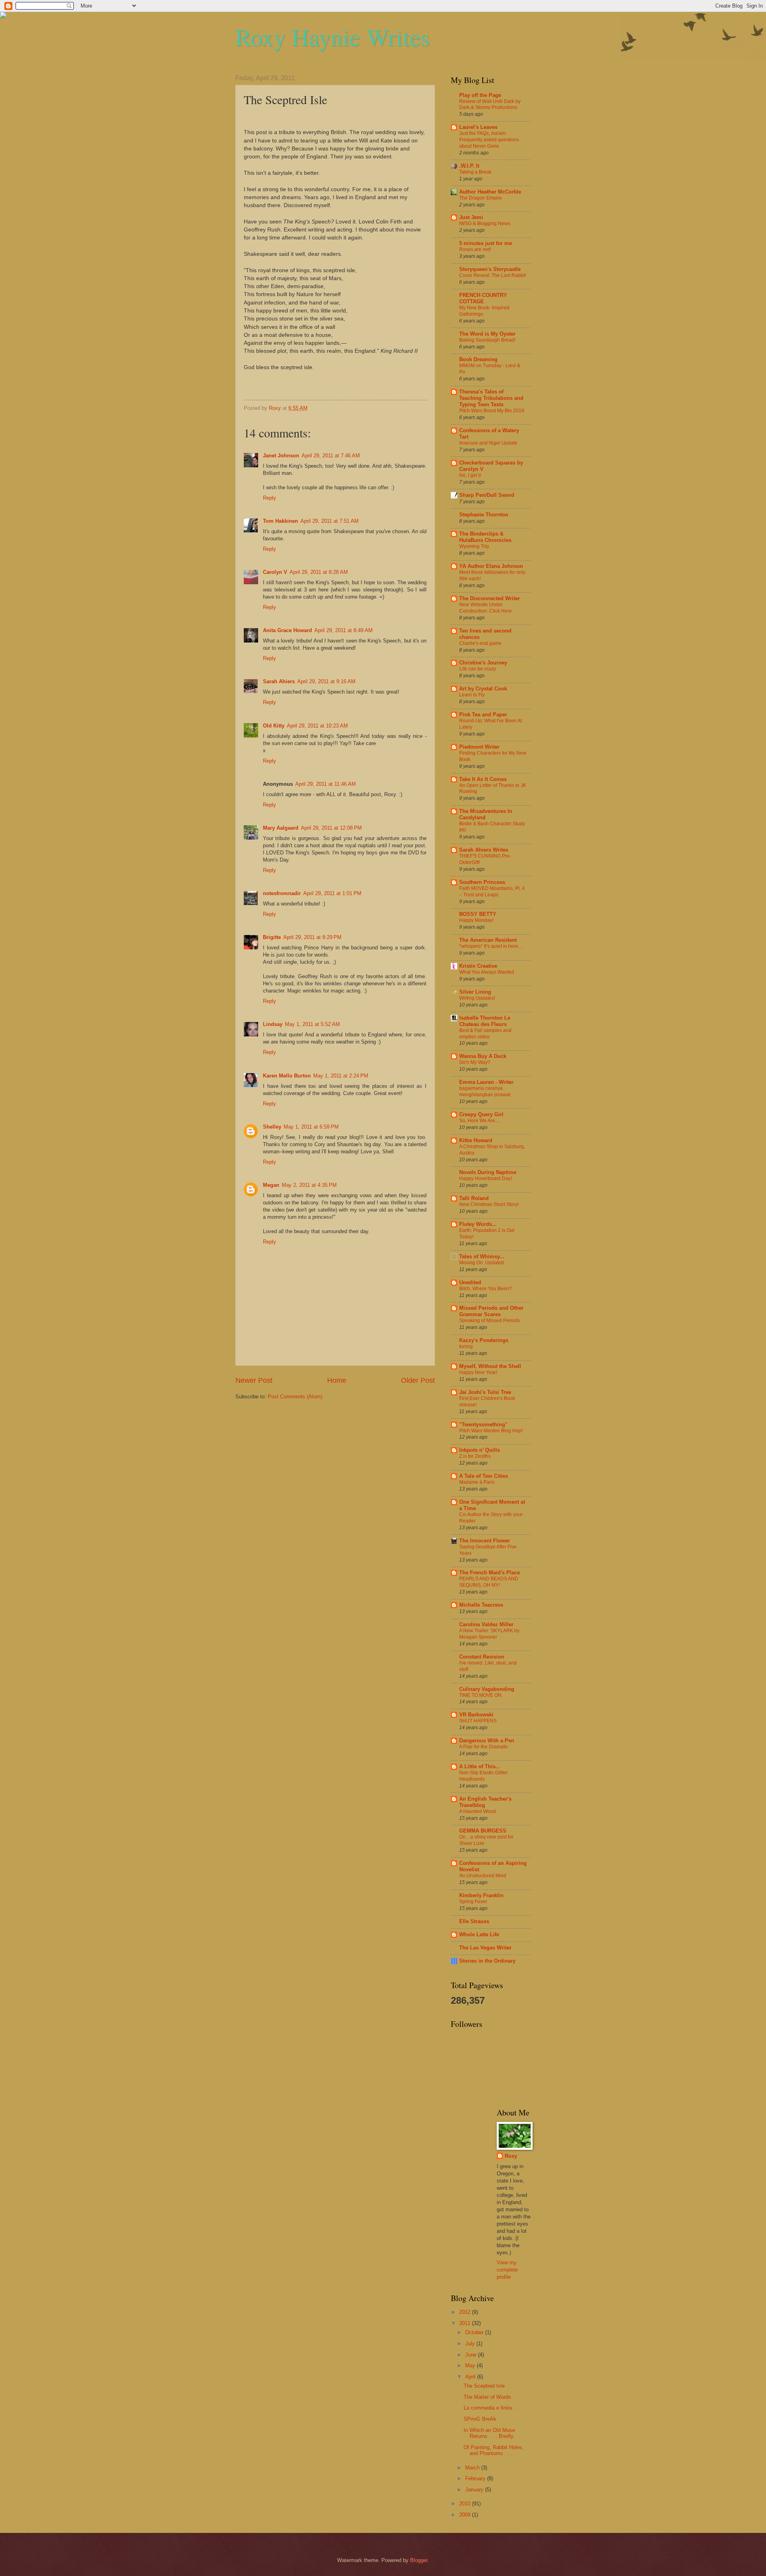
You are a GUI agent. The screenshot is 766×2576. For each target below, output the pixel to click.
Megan (271, 1185)
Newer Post (254, 1380)
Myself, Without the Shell (490, 1366)
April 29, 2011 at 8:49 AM (344, 630)
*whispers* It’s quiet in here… (491, 946)
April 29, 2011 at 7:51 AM (330, 521)
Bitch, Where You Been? (486, 1289)
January (475, 2490)
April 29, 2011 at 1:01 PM (332, 893)
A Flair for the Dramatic (484, 1747)
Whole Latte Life (479, 1934)
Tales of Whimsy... (482, 1256)
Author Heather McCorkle (490, 192)
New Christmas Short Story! (489, 1204)
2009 (466, 2515)
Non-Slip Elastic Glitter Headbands (484, 1776)
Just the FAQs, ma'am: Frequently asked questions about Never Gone (489, 140)
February (476, 2478)
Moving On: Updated (482, 1263)
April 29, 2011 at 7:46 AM (331, 456)
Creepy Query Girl (481, 1114)
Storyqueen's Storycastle (490, 269)
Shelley (272, 1127)
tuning (466, 1346)
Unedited (470, 1282)
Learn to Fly (472, 695)
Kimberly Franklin (481, 1895)
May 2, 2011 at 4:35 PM (309, 1185)
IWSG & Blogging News (485, 223)
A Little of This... (480, 1766)
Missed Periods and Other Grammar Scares (491, 1311)
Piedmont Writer (479, 747)
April (471, 2377)
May (471, 2365)
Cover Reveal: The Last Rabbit (493, 275)
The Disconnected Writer (490, 598)
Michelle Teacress (481, 1605)
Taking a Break (475, 172)
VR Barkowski (476, 1715)
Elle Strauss (474, 1921)
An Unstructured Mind (483, 1876)
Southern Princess (482, 882)
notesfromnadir (282, 893)
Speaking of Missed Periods (490, 1321)
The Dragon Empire (481, 198)
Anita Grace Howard (287, 630)
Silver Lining (475, 992)
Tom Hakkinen (280, 521)
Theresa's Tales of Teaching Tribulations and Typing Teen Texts (491, 398)
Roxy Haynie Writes (333, 37)
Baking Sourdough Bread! (487, 340)
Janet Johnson (281, 456)
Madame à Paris (477, 1482)
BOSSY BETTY (478, 914)
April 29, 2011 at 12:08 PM (331, 828)
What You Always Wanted (487, 972)
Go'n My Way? (475, 1062)
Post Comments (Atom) (295, 1397)
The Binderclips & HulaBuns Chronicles (485, 537)
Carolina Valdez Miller (486, 1624)
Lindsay (273, 1024)
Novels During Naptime (488, 1172)
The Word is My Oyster (487, 334)
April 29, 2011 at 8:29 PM (312, 937)
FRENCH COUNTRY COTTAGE (483, 298)
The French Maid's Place (490, 1573)
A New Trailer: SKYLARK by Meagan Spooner (489, 1634)
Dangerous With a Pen (487, 1741)
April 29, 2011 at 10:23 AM (317, 726)
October (475, 2332)
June (472, 2355)
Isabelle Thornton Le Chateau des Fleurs (485, 1021)
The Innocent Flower (485, 1541)
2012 (466, 2312)
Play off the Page (480, 95)
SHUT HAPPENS (478, 1721)
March (473, 2468)
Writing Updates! (477, 998)
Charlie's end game (480, 643)
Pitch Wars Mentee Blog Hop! (491, 1431)
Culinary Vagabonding (487, 1689)
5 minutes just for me (486, 243)
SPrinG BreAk (480, 2419)
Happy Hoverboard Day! (486, 1178)
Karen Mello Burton (287, 1076)
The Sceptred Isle (484, 2386)
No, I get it (470, 475)
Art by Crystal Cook (483, 689)
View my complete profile (507, 2270)
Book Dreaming (478, 359)
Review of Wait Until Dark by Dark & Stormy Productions (490, 105)
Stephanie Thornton (484, 515)
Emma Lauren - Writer (486, 1082)
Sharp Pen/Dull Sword (487, 495)
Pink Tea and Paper (483, 715)
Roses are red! (475, 249)
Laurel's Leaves (478, 127)
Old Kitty (274, 726)
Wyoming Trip (474, 546)
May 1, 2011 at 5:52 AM (312, 1024)
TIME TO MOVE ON (480, 1695)
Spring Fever (473, 1902)
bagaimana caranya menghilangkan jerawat (485, 1091)
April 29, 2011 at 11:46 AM (326, 784)
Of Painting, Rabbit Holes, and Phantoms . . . (494, 2450)
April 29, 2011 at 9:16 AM (326, 681)
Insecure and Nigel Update (488, 443)
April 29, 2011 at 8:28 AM (319, 572)
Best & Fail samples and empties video (485, 1034)
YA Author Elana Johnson (491, 566)
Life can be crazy (478, 669)
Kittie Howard (476, 1140)
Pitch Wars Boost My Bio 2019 (492, 411)
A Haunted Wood (478, 1811)
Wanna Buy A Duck (483, 1056)
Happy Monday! (476, 920)
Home (337, 1380)
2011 (466, 2323)
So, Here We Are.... (480, 1121)
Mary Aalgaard (281, 828)
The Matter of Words (487, 2397)
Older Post (418, 1380)
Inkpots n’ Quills (480, 1450)
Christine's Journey (483, 663)
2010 (466, 2504)
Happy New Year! (478, 1372)
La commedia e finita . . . (493, 2408)
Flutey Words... (478, 1224)
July (471, 2344)
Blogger (419, 2560)
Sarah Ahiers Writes (484, 850)
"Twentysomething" (483, 1424)
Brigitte (272, 937)
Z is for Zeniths (475, 1456)
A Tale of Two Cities (484, 1476)
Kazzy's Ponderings (484, 1340)
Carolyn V (275, 572)
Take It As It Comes (483, 779)
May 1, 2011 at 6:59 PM (311, 1127)
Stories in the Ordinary (487, 1961)
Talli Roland (474, 1198)
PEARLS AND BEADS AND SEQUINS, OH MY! (489, 1582)
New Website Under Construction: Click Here (486, 608)
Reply (269, 498)
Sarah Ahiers (279, 681)
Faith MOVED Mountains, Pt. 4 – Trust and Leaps (492, 892)
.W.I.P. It (469, 166)
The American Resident (488, 940)
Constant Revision (482, 1657)
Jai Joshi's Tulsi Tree (485, 1392)
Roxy (511, 2156)
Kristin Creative (478, 966)
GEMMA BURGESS (483, 1831)
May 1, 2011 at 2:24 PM (341, 1076)
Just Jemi (471, 217)
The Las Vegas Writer (485, 1948)
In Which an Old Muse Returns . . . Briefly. (489, 2433)
